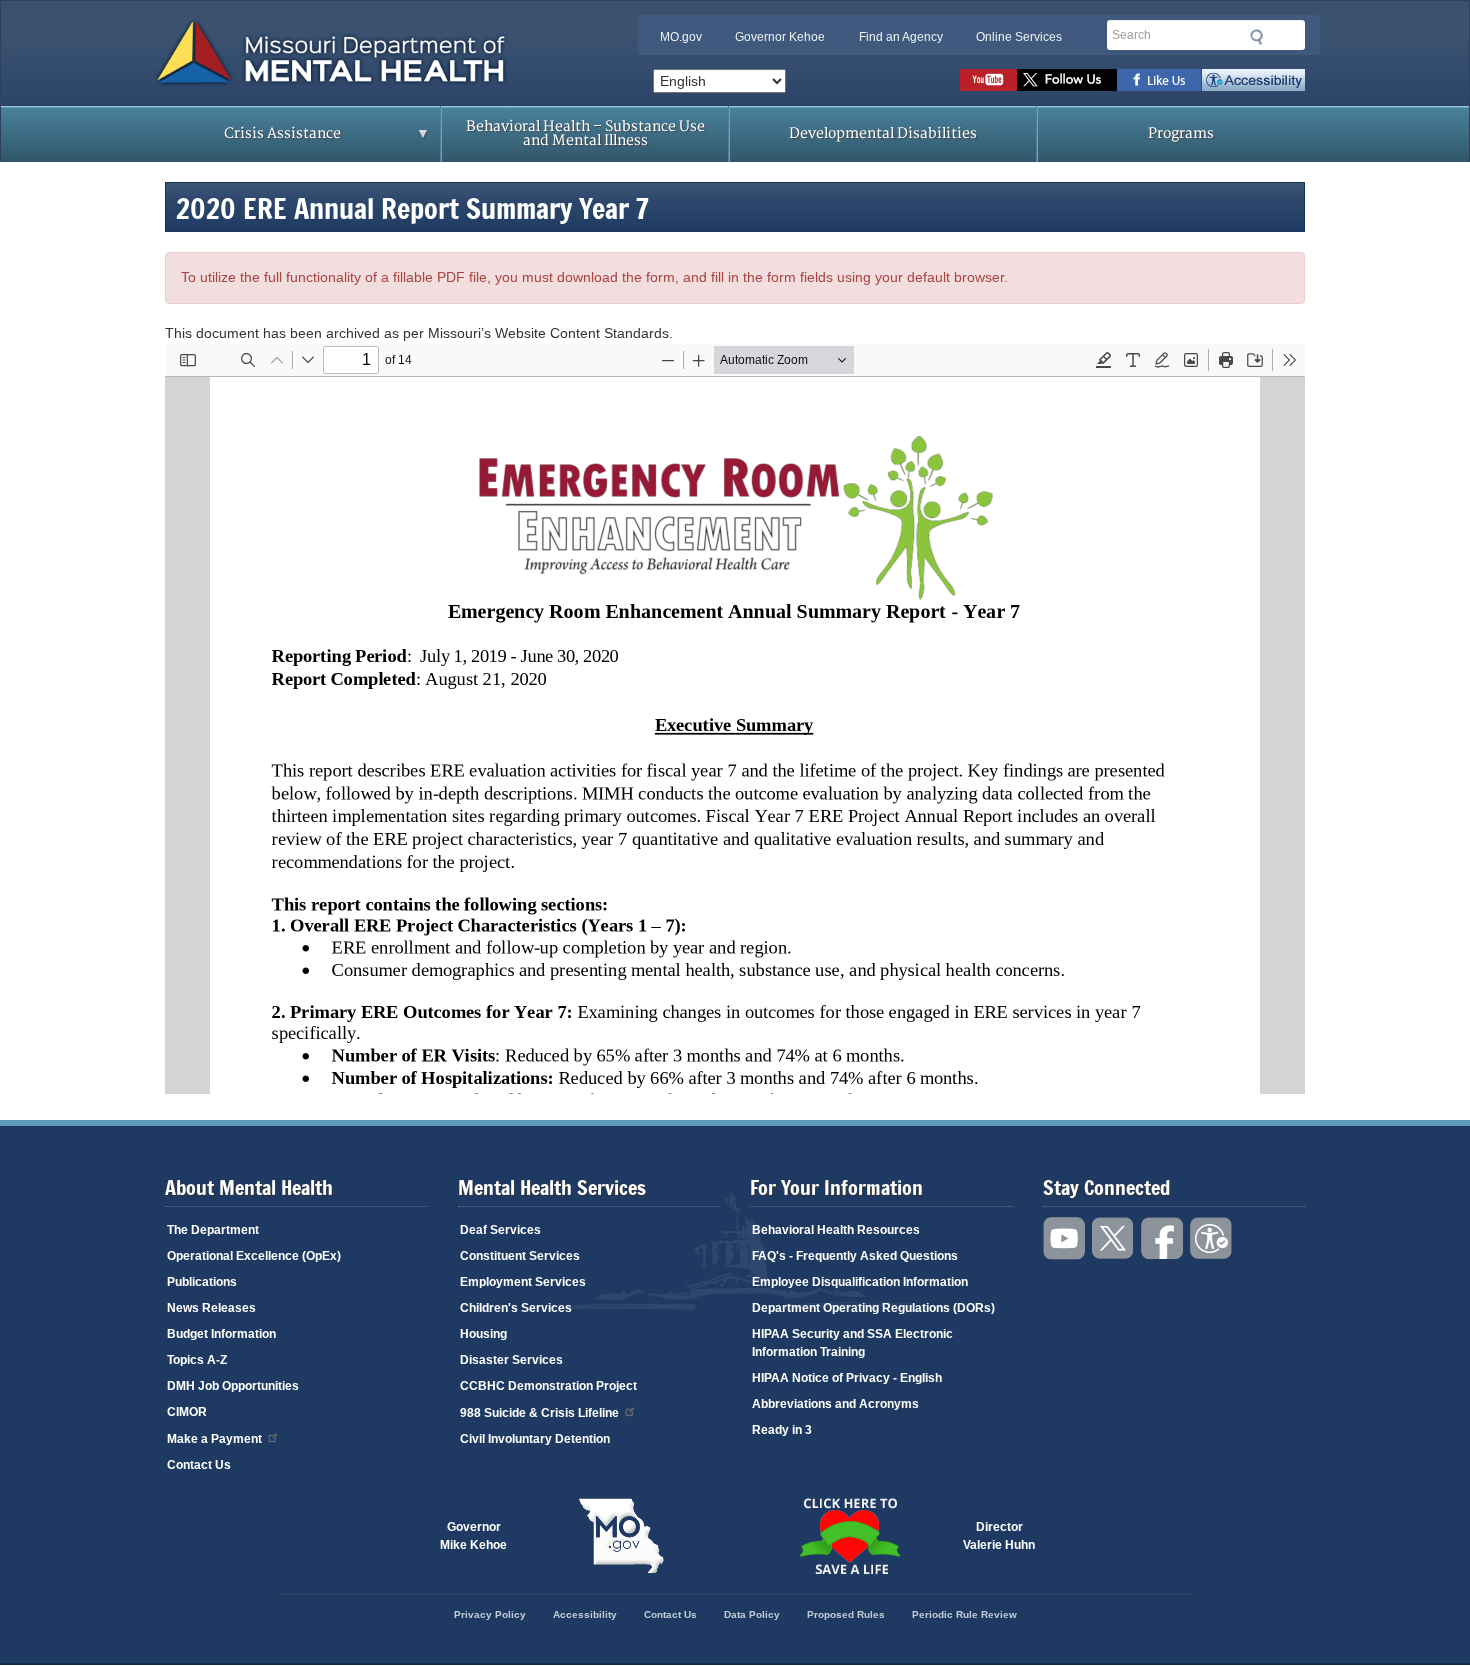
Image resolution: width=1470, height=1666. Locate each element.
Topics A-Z (197, 1360)
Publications (202, 1282)
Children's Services (516, 1308)
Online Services (1019, 37)
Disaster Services (511, 1360)
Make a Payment (214, 1439)
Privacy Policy (490, 1614)
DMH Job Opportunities (233, 1386)
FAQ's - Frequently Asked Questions (855, 1256)
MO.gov (681, 37)
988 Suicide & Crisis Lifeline (539, 1413)
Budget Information (221, 1334)
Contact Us (199, 1465)
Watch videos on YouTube (988, 80)
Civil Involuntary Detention (535, 1439)
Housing (483, 1334)
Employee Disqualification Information (860, 1282)
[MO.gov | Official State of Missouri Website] (621, 1536)
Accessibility (1253, 80)
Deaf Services (500, 1230)
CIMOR (187, 1412)
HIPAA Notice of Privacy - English (847, 1378)
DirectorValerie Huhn (999, 1536)
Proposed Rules (846, 1614)
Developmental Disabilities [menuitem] (883, 133)
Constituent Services (520, 1256)
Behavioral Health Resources (836, 1230)
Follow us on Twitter (1067, 80)
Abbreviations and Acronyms (835, 1404)
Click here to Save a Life (849, 1536)
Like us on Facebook (1159, 80)
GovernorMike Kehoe (473, 1536)
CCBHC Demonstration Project (548, 1386)
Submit (1257, 37)
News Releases (211, 1308)
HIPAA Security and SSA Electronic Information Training (852, 1343)
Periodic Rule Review (964, 1614)
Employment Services (523, 1282)
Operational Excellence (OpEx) (254, 1256)
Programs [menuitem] (1181, 133)
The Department (213, 1230)
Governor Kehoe (780, 37)
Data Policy (752, 1614)
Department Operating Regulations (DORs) (873, 1308)
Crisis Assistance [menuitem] (243, 140)
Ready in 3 (782, 1430)
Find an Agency (901, 37)
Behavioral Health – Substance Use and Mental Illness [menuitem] (585, 133)
